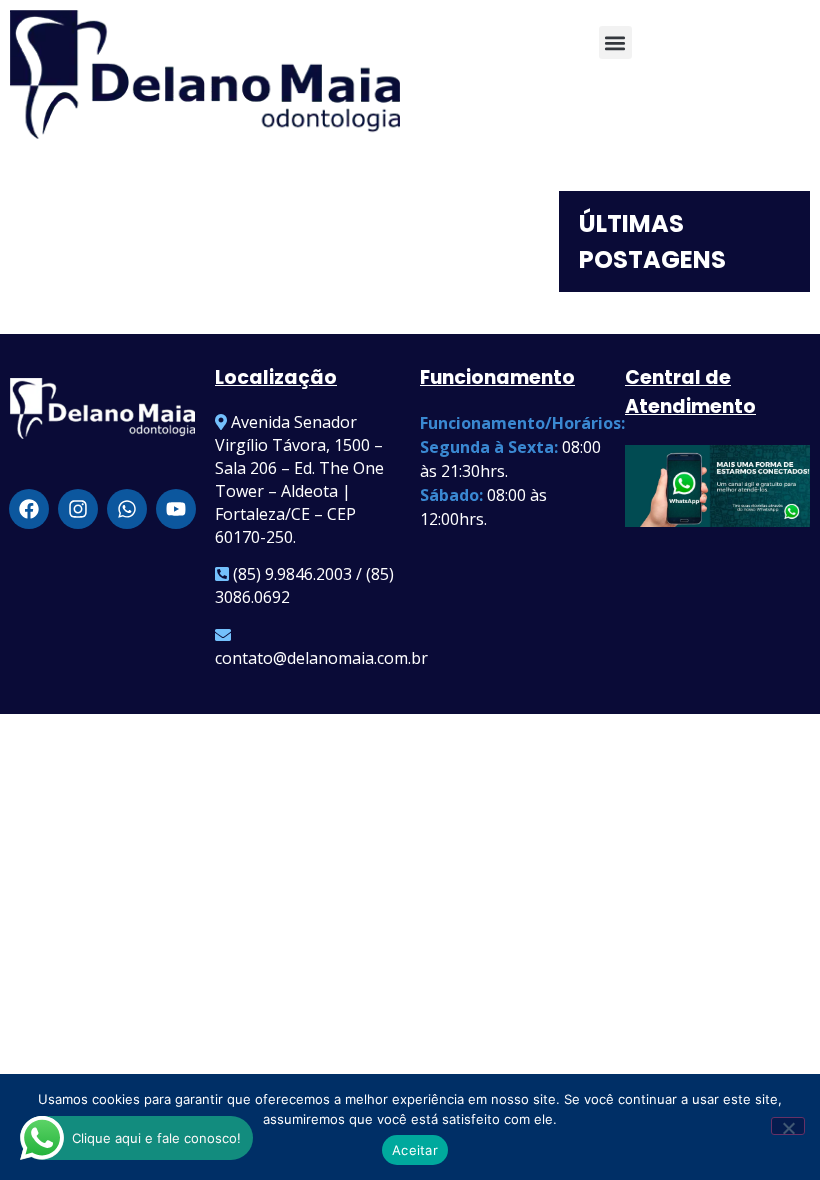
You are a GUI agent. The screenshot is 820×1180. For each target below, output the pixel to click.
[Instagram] (78, 509)
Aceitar (415, 1150)
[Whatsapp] (127, 509)
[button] (615, 42)
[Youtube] (176, 509)
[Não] (788, 1126)
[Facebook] (29, 509)
